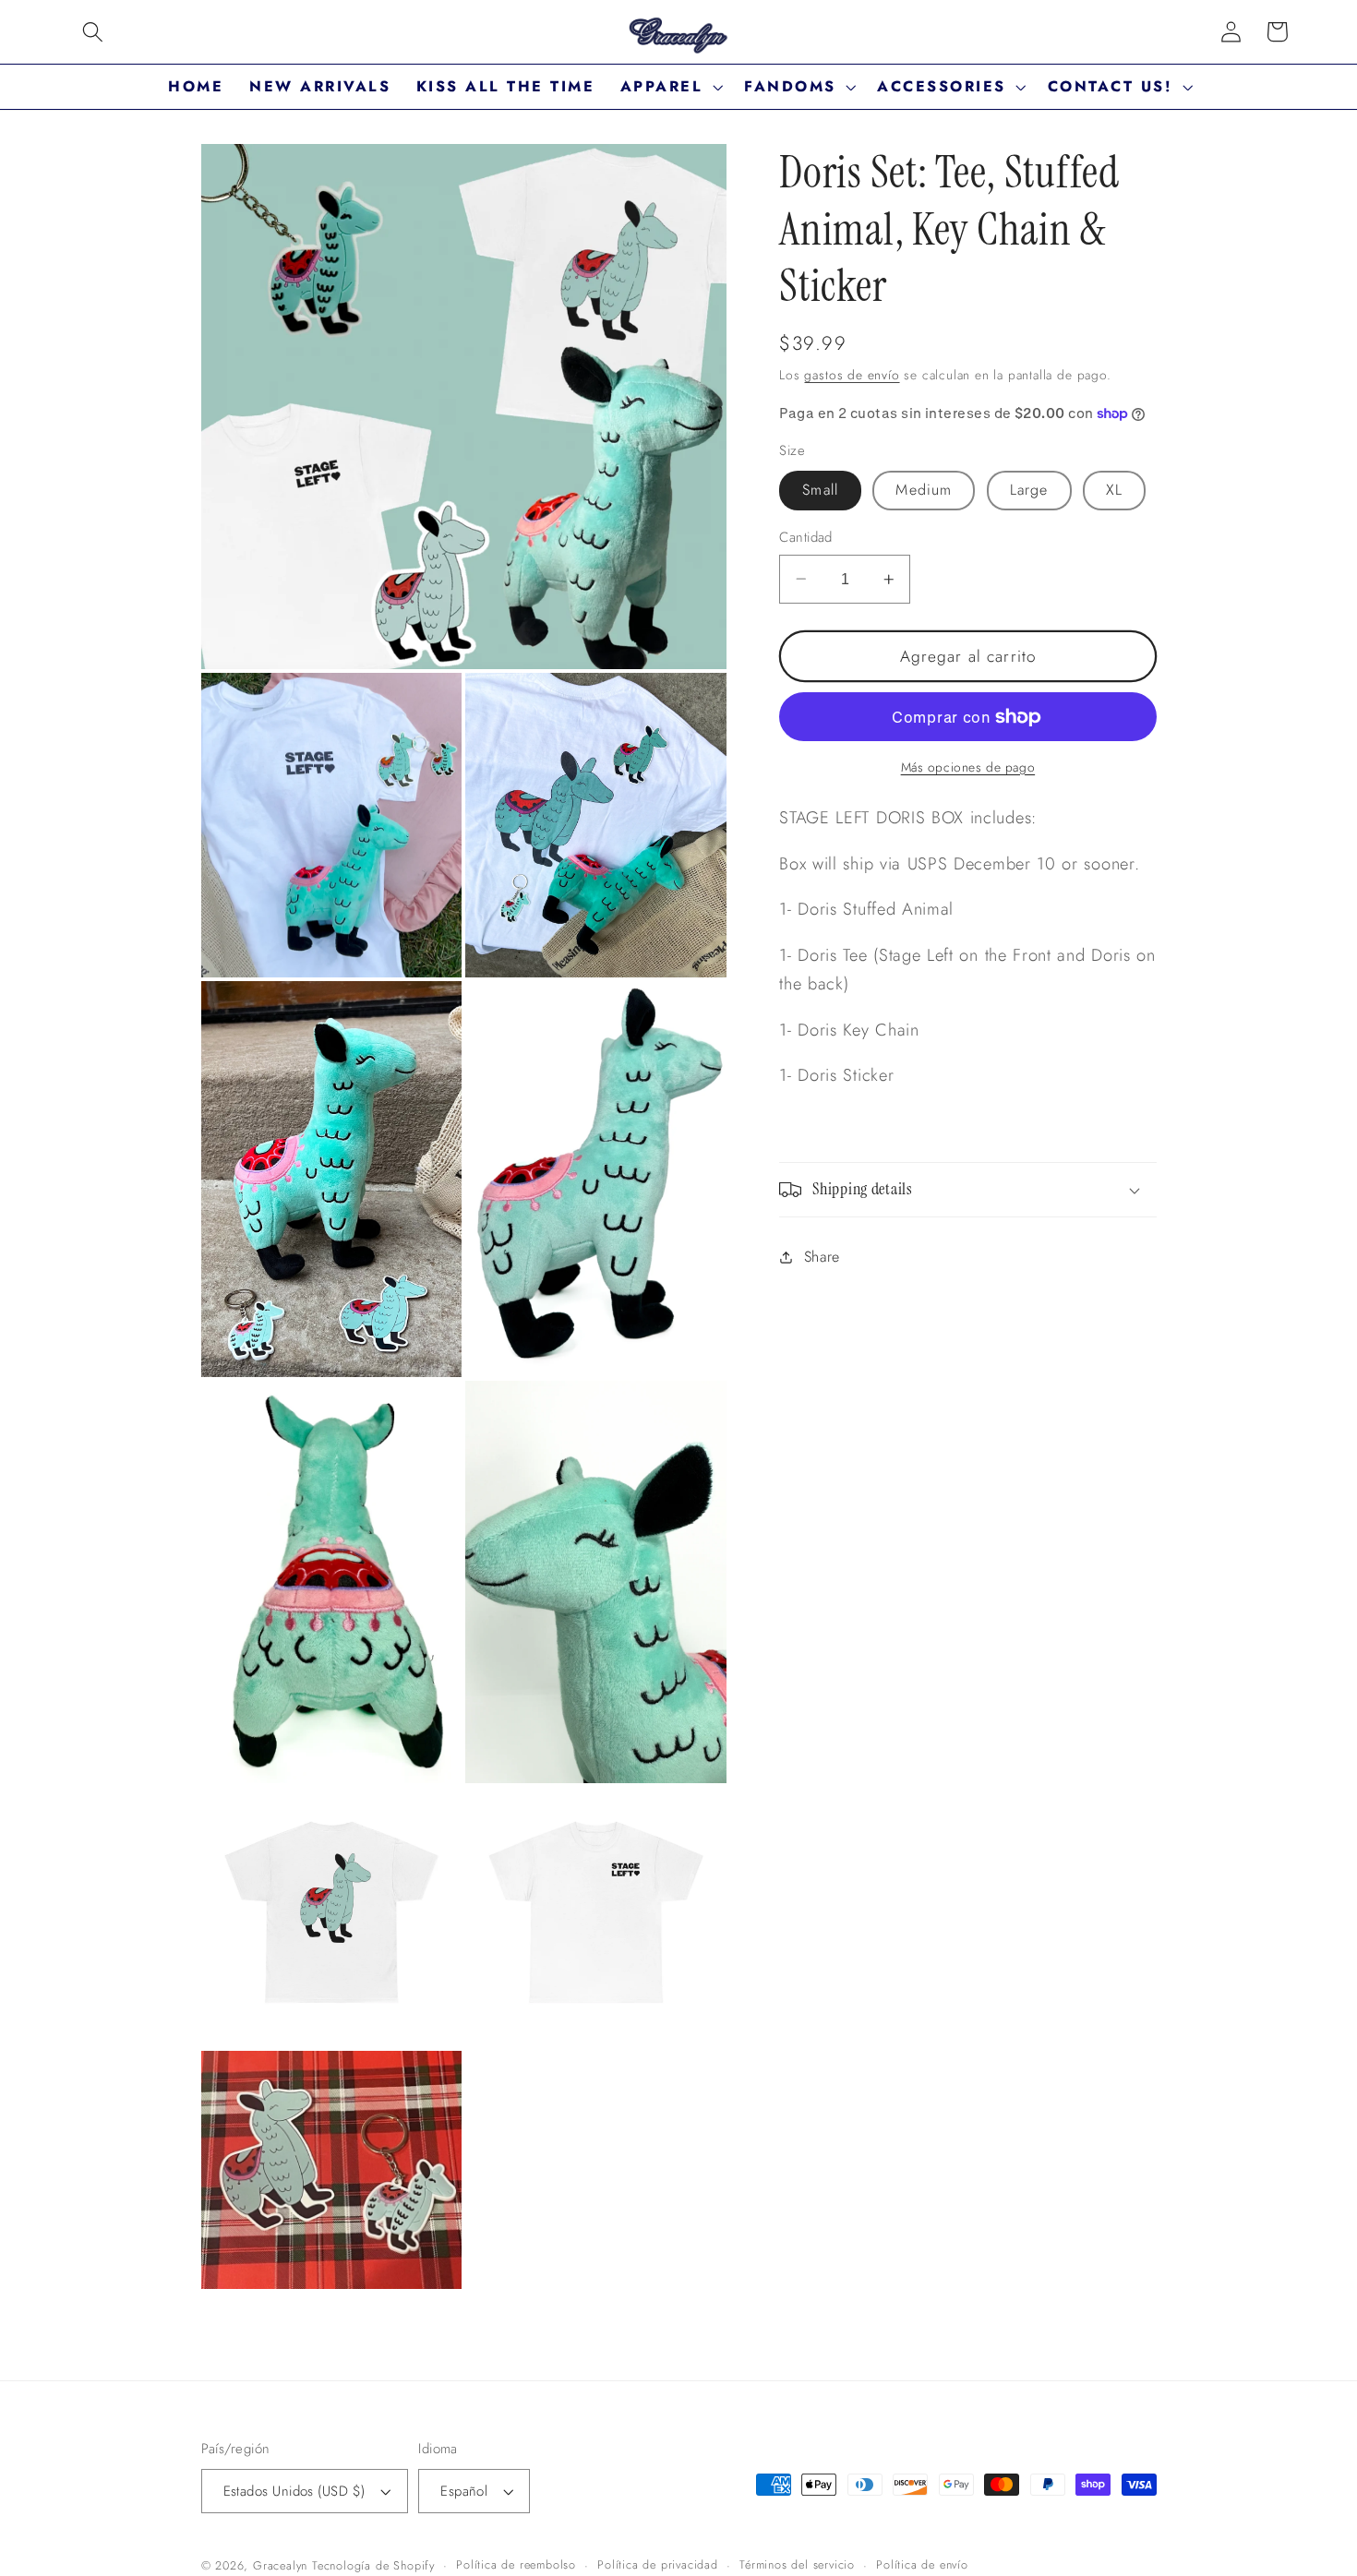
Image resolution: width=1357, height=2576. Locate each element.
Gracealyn (280, 2565)
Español (464, 2491)
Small (820, 490)
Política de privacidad (658, 2564)
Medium (924, 490)
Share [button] (822, 1257)
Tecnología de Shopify (373, 2565)
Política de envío (922, 2564)
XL (1114, 490)
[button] (93, 32)
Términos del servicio (797, 2564)
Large (1029, 490)
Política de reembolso (516, 2564)
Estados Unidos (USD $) (294, 2491)
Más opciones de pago (968, 767)
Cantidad (806, 538)
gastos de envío (852, 375)
